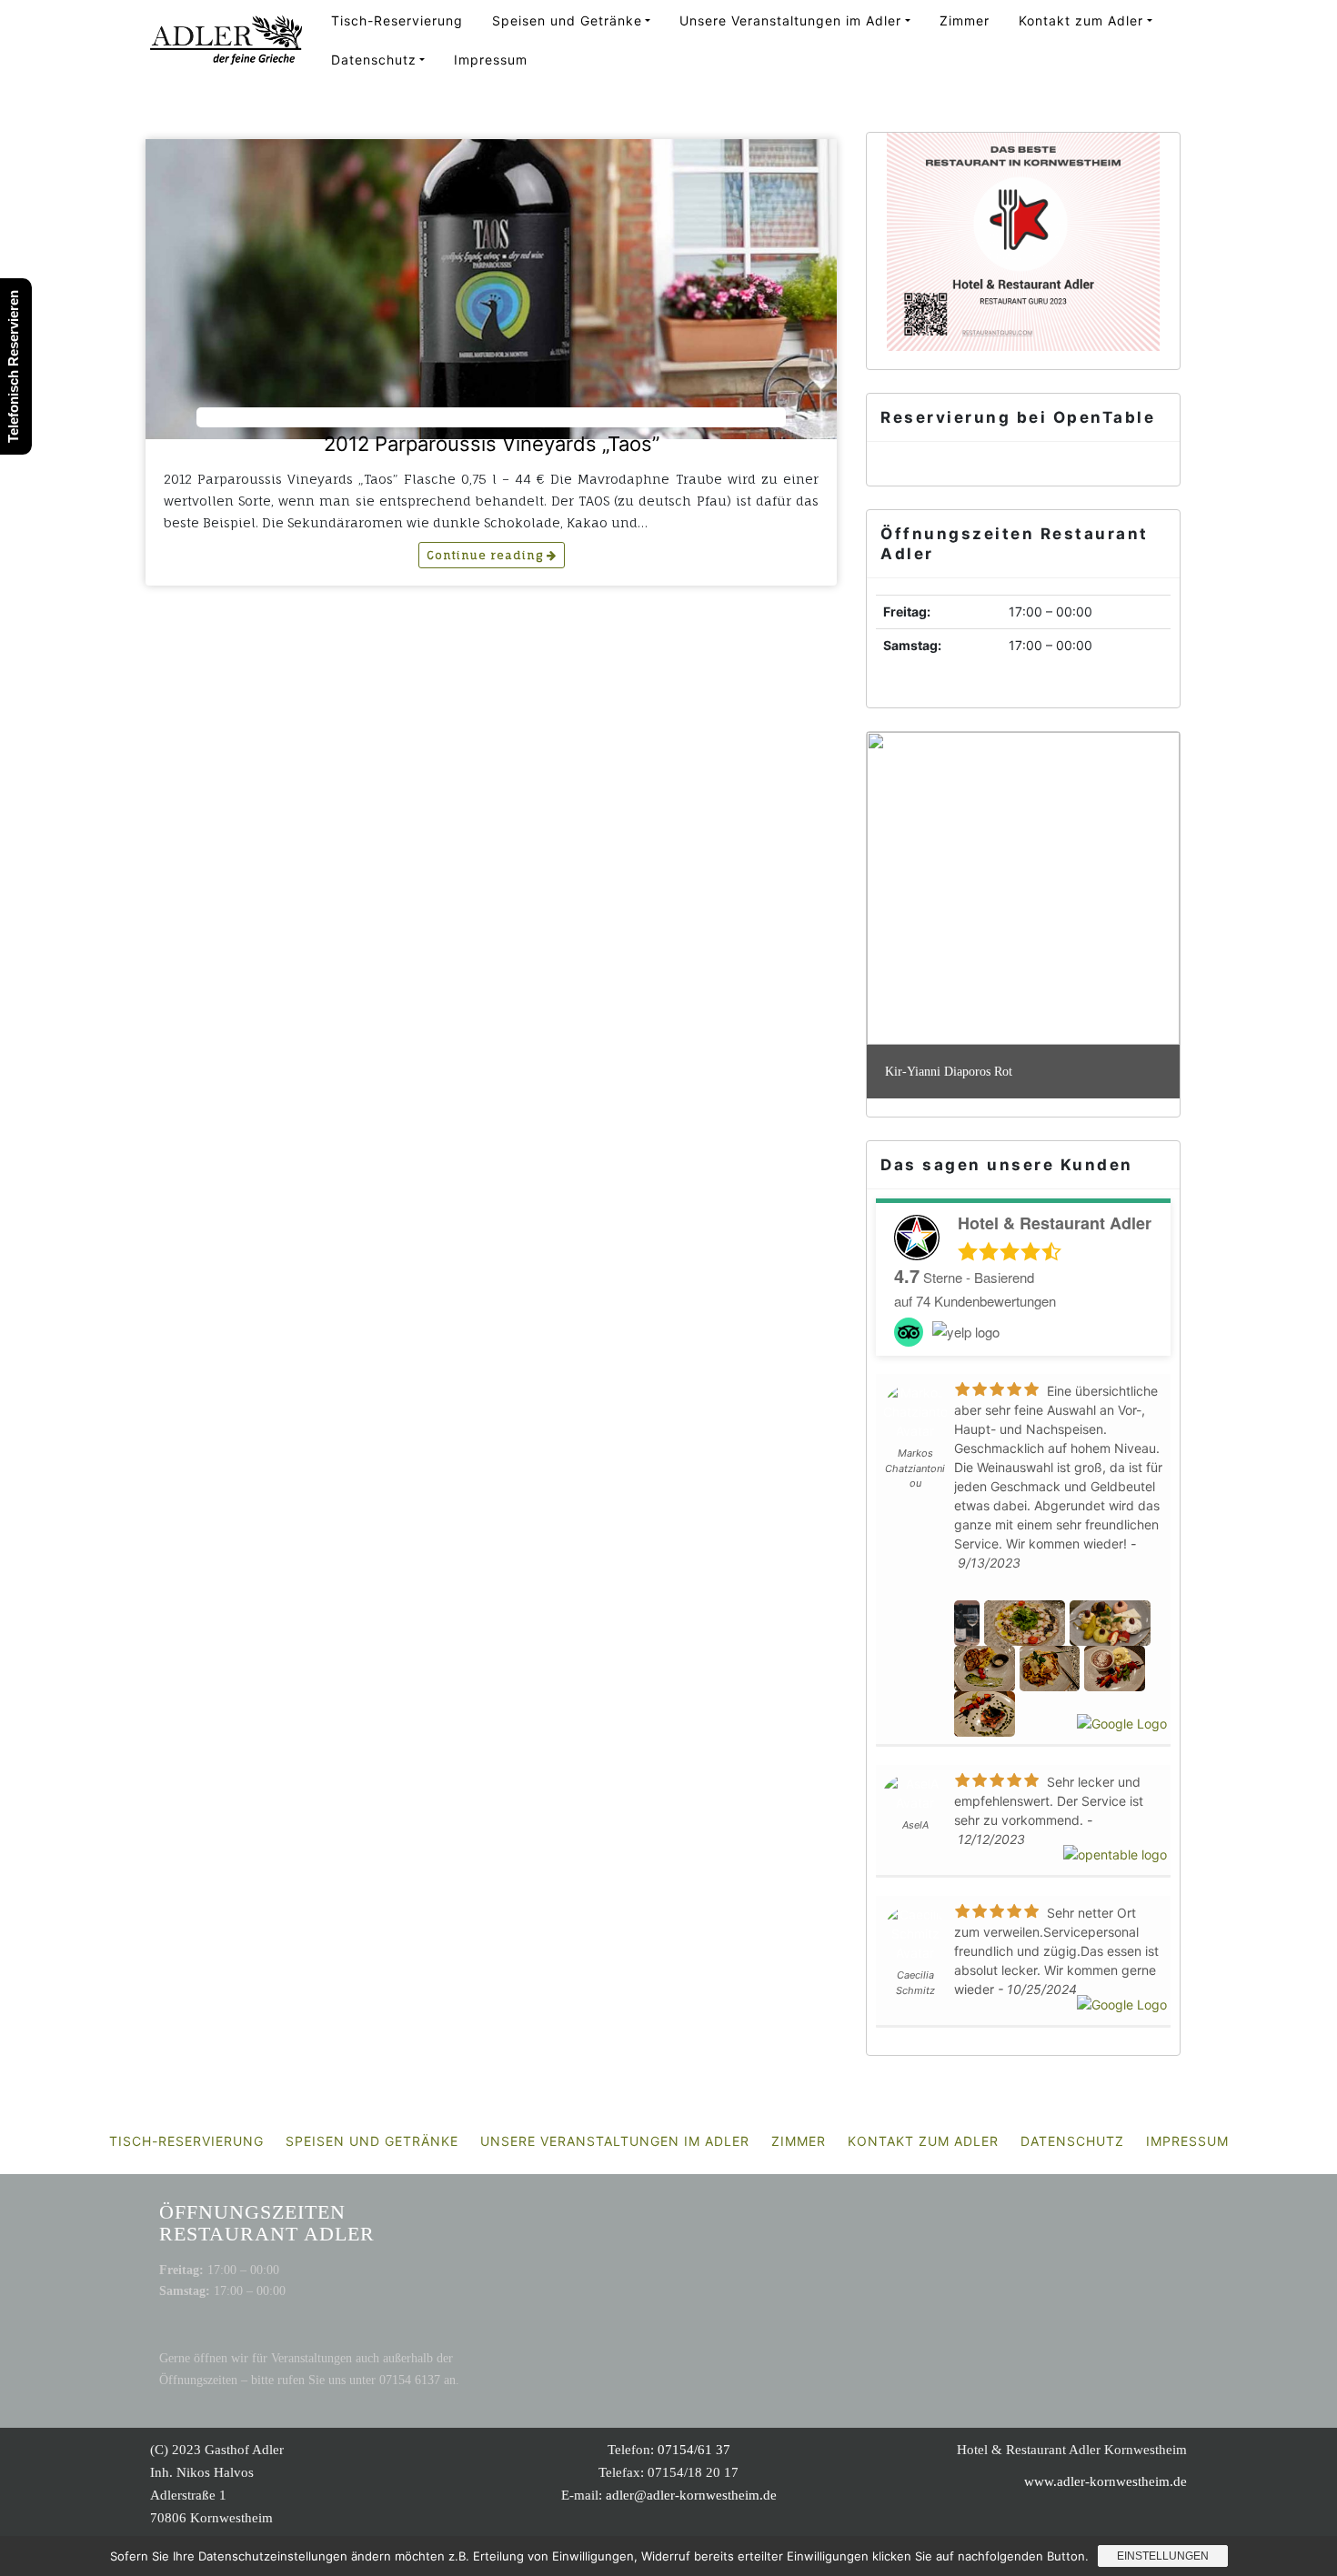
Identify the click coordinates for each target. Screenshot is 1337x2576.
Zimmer (965, 20)
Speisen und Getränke (567, 20)
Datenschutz (374, 60)
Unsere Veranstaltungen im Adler (790, 20)
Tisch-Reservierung (397, 20)
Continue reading (487, 555)
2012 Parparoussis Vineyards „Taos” (492, 444)
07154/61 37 (694, 2450)
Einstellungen (1163, 2556)
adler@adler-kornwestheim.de (691, 2495)
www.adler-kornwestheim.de (1106, 2481)
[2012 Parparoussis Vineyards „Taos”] (491, 289)
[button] (895, 888)
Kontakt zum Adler (1081, 20)
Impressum (491, 60)
